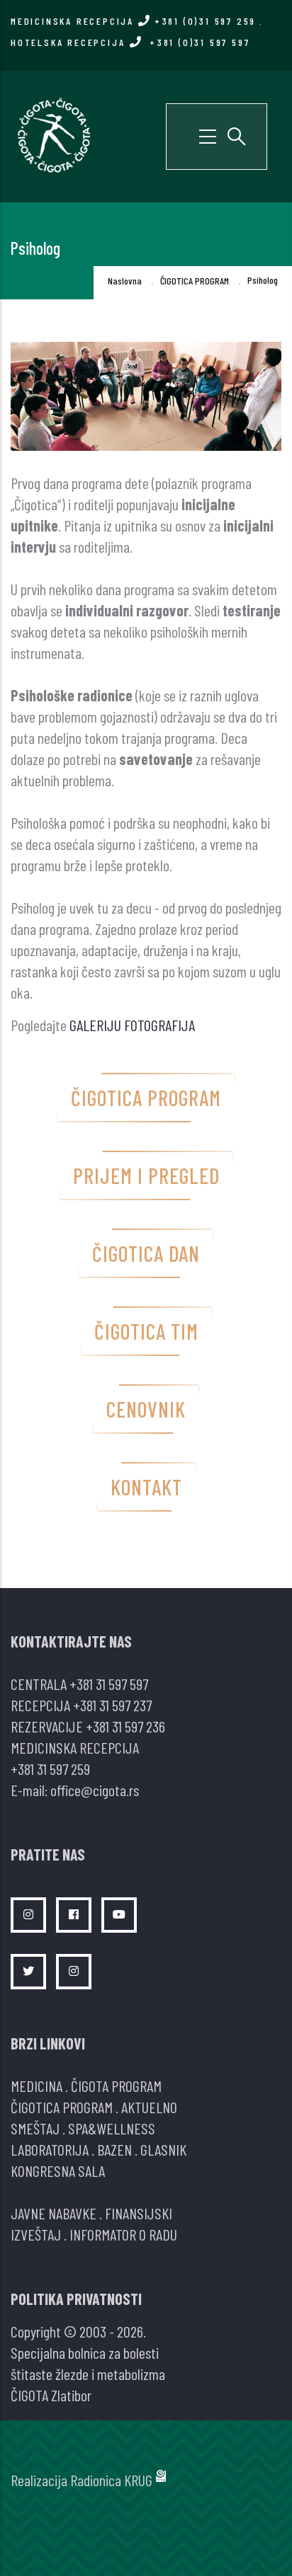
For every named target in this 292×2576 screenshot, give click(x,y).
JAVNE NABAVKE (54, 2213)
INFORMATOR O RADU (123, 2234)
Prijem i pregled (146, 1175)
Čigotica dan (146, 1253)
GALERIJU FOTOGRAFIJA (132, 1025)
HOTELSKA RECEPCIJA (130, 42)
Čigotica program (146, 1098)
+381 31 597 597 (109, 1684)
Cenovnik (146, 1409)
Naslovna (125, 281)
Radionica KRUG (111, 2480)
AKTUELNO (149, 2107)
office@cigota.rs (95, 1790)
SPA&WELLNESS (112, 2128)
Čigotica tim (146, 1331)
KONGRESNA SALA (58, 2170)
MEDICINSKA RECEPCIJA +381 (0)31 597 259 (133, 21)
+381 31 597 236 (125, 1726)
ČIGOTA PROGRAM (116, 2086)
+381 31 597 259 (50, 1769)
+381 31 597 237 (112, 1705)
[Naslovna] (53, 134)
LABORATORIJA (50, 2149)
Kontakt (146, 1487)
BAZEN (114, 2149)
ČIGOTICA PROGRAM (195, 281)
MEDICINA (36, 2086)
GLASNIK (163, 2149)
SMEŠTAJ (35, 2128)
